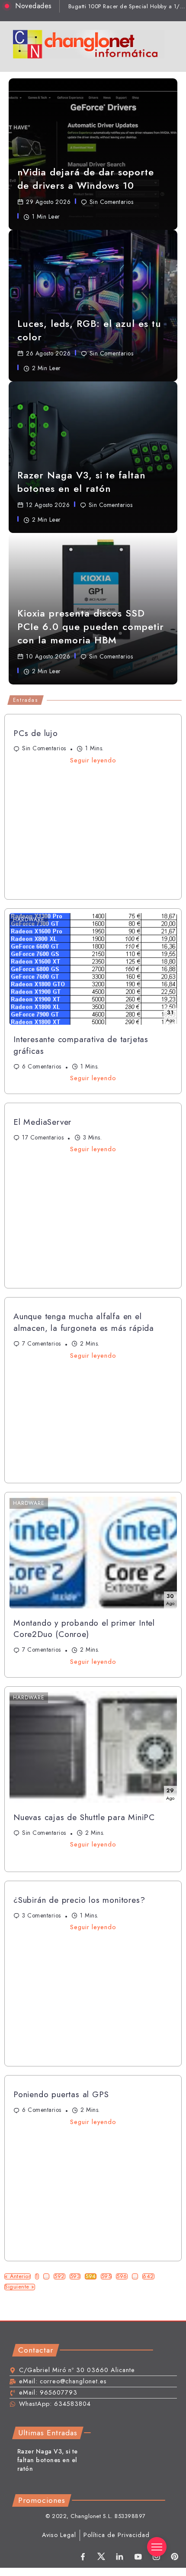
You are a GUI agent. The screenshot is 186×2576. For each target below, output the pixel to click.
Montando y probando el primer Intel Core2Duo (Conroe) (84, 1629)
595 (106, 2277)
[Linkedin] (120, 2557)
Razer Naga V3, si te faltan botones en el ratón (48, 2460)
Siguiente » (20, 2287)
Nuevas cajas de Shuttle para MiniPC (84, 1817)
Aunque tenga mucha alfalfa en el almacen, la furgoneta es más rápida (84, 1322)
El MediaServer (42, 1122)
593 (75, 2277)
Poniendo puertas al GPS (61, 2094)
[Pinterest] (175, 2557)
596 (122, 2277)
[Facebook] (83, 2557)
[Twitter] (101, 2557)
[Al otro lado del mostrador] (89, 44)
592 (59, 2277)
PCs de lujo (36, 733)
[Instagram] (156, 2557)
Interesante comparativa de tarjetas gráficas (81, 1045)
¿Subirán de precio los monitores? (79, 1900)
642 (148, 2277)
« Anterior (18, 2277)
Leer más (32, 687)
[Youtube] (138, 2557)
